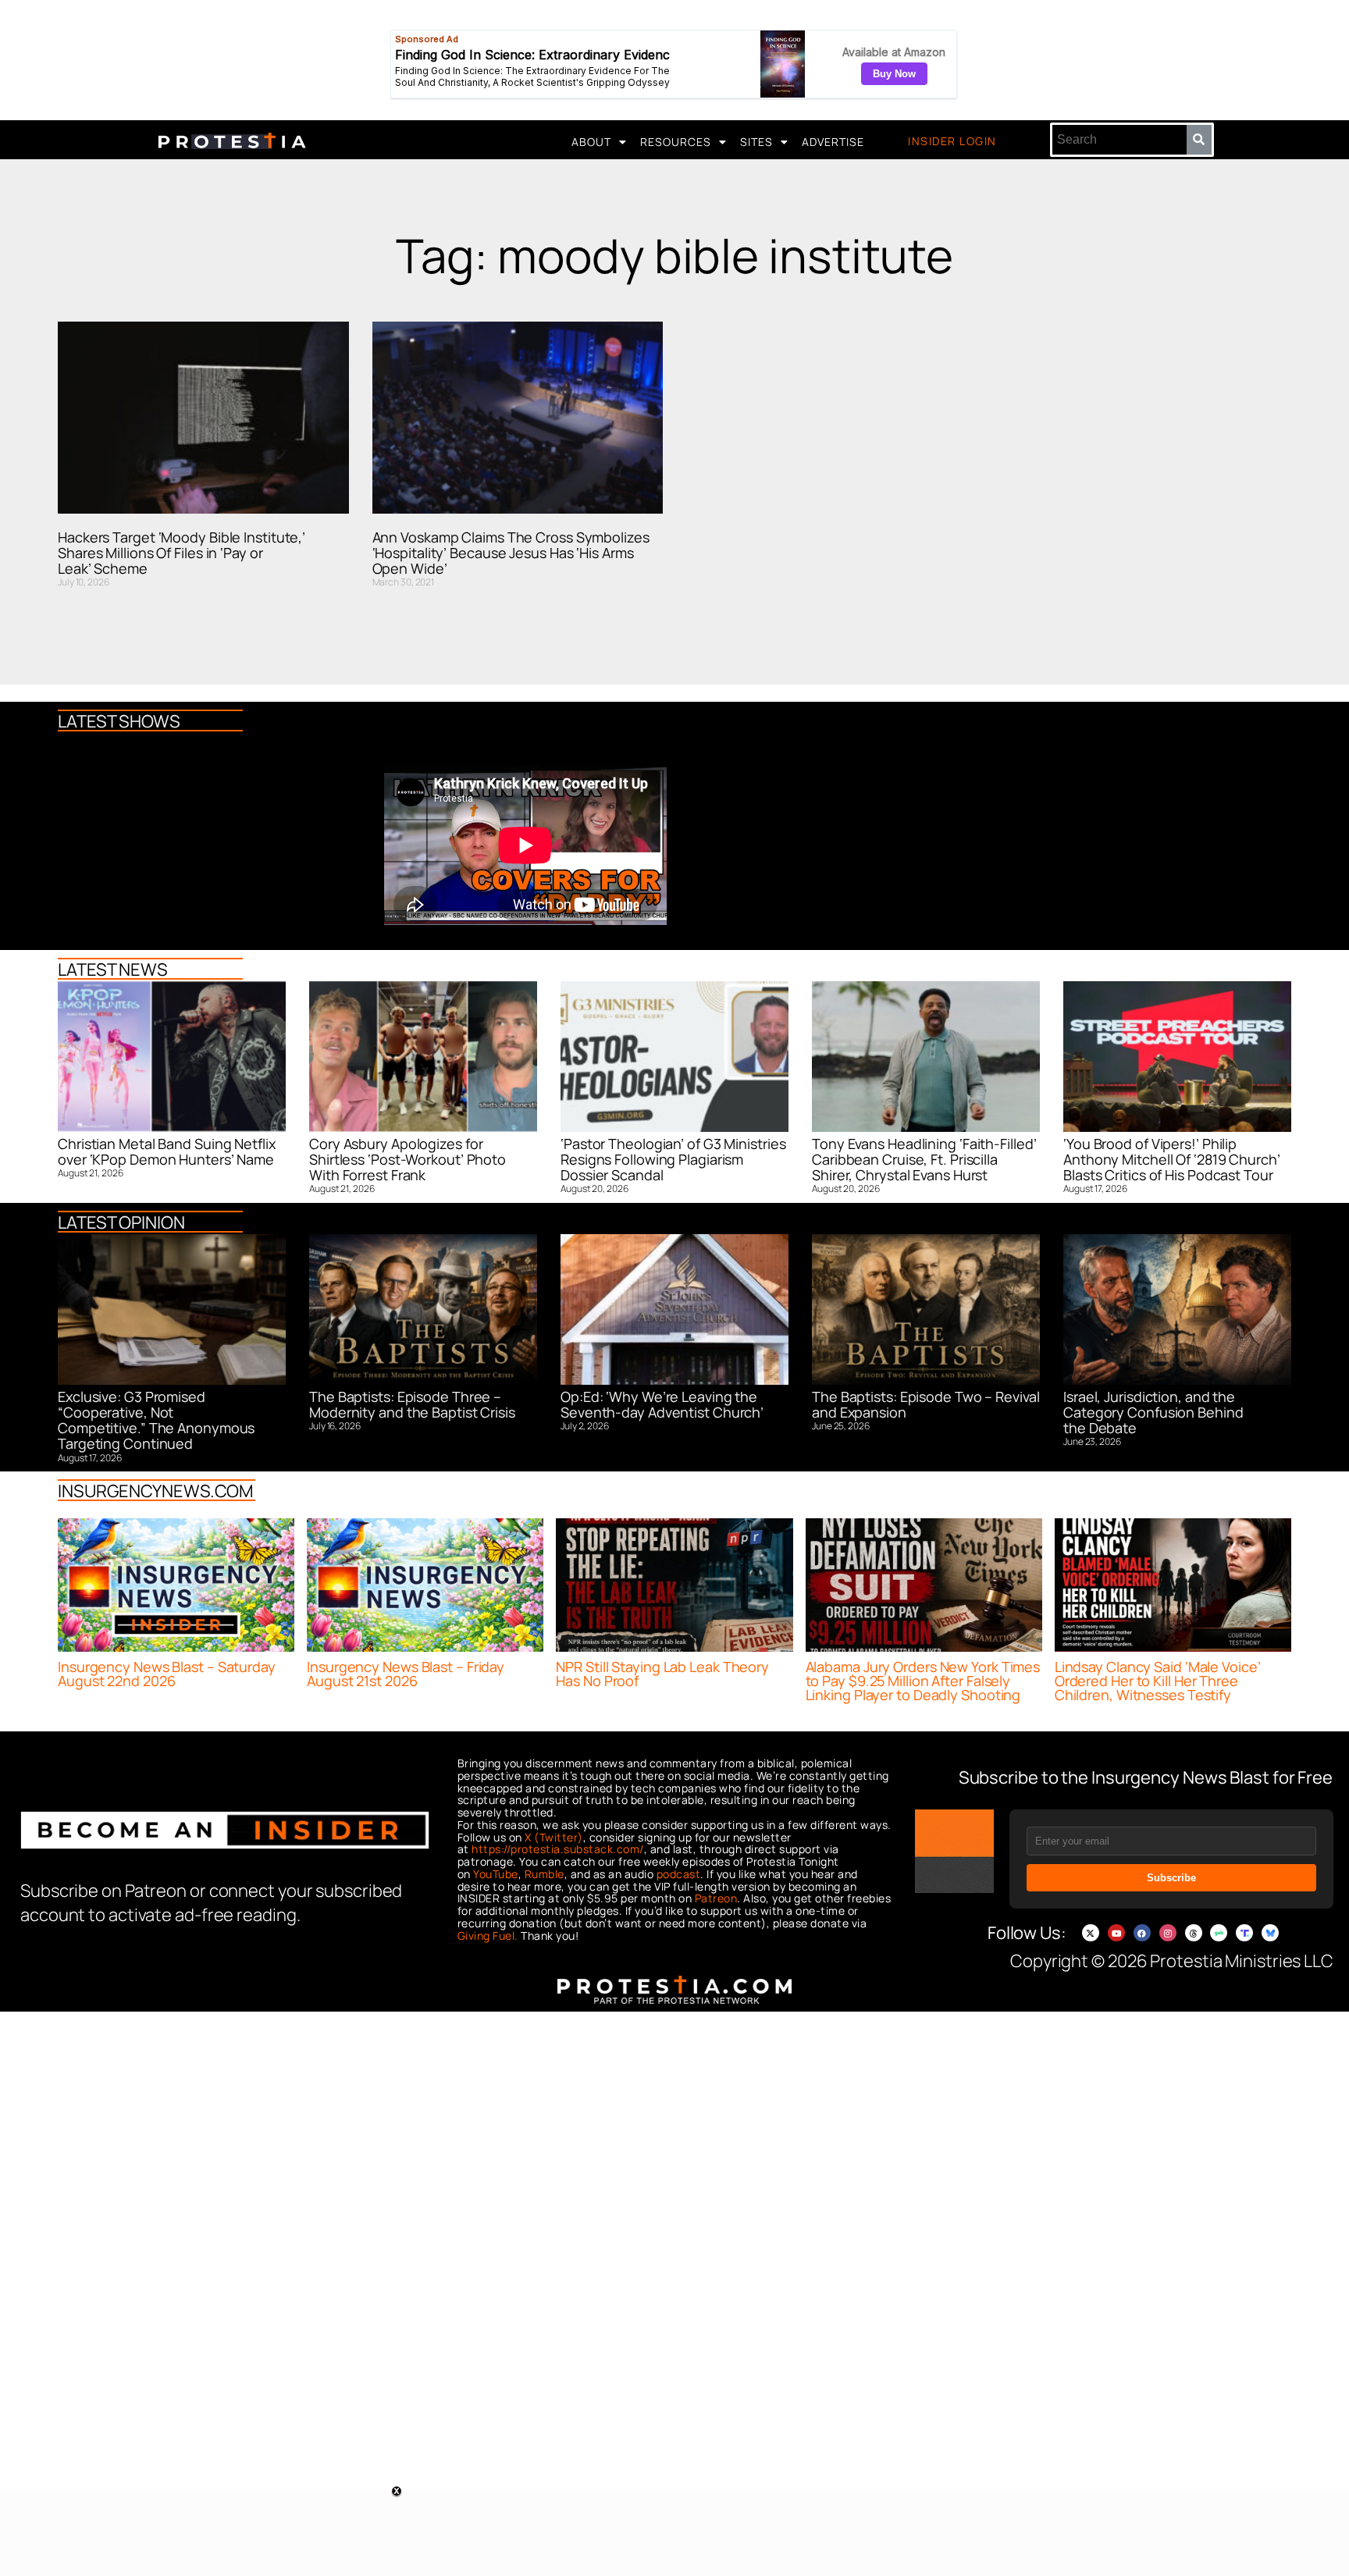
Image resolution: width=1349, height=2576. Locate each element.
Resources (676, 142)
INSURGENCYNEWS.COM (155, 1491)
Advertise (833, 142)
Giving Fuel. (488, 1936)
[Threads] (1194, 1933)
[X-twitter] (1091, 1933)
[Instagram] (1168, 1933)
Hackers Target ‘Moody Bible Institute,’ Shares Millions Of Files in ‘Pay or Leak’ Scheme (182, 553)
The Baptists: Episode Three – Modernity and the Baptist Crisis (412, 1404)
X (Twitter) (554, 1837)
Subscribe (1171, 1878)
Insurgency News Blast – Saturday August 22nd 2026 (167, 1674)
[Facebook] (1142, 1933)
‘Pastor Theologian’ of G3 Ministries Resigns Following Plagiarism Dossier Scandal (673, 1160)
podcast (679, 1874)
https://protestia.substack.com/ (558, 1849)
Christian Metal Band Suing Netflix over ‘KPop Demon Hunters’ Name (167, 1151)
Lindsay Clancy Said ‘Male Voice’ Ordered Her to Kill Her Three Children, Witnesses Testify (1158, 1681)
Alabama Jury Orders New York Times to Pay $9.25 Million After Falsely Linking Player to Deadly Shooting (923, 1681)
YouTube (496, 1874)
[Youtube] (1116, 1933)
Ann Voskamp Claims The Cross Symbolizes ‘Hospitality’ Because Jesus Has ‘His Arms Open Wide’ (511, 553)
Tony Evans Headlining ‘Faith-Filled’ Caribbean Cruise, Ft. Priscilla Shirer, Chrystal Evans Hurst (924, 1160)
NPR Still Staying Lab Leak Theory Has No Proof (662, 1674)
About (591, 142)
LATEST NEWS (113, 970)
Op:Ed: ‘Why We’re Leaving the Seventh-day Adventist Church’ (662, 1404)
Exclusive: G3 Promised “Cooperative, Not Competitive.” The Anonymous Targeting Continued (156, 1420)
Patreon (716, 1898)
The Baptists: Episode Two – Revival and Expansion (926, 1404)
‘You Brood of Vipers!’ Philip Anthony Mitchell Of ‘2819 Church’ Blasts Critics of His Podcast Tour (1172, 1160)
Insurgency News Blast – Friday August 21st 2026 (406, 1674)
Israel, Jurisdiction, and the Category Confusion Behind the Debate (1153, 1413)
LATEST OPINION (121, 1222)
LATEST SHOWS (119, 721)
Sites (756, 142)
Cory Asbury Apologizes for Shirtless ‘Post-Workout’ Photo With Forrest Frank (408, 1160)
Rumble (545, 1874)
